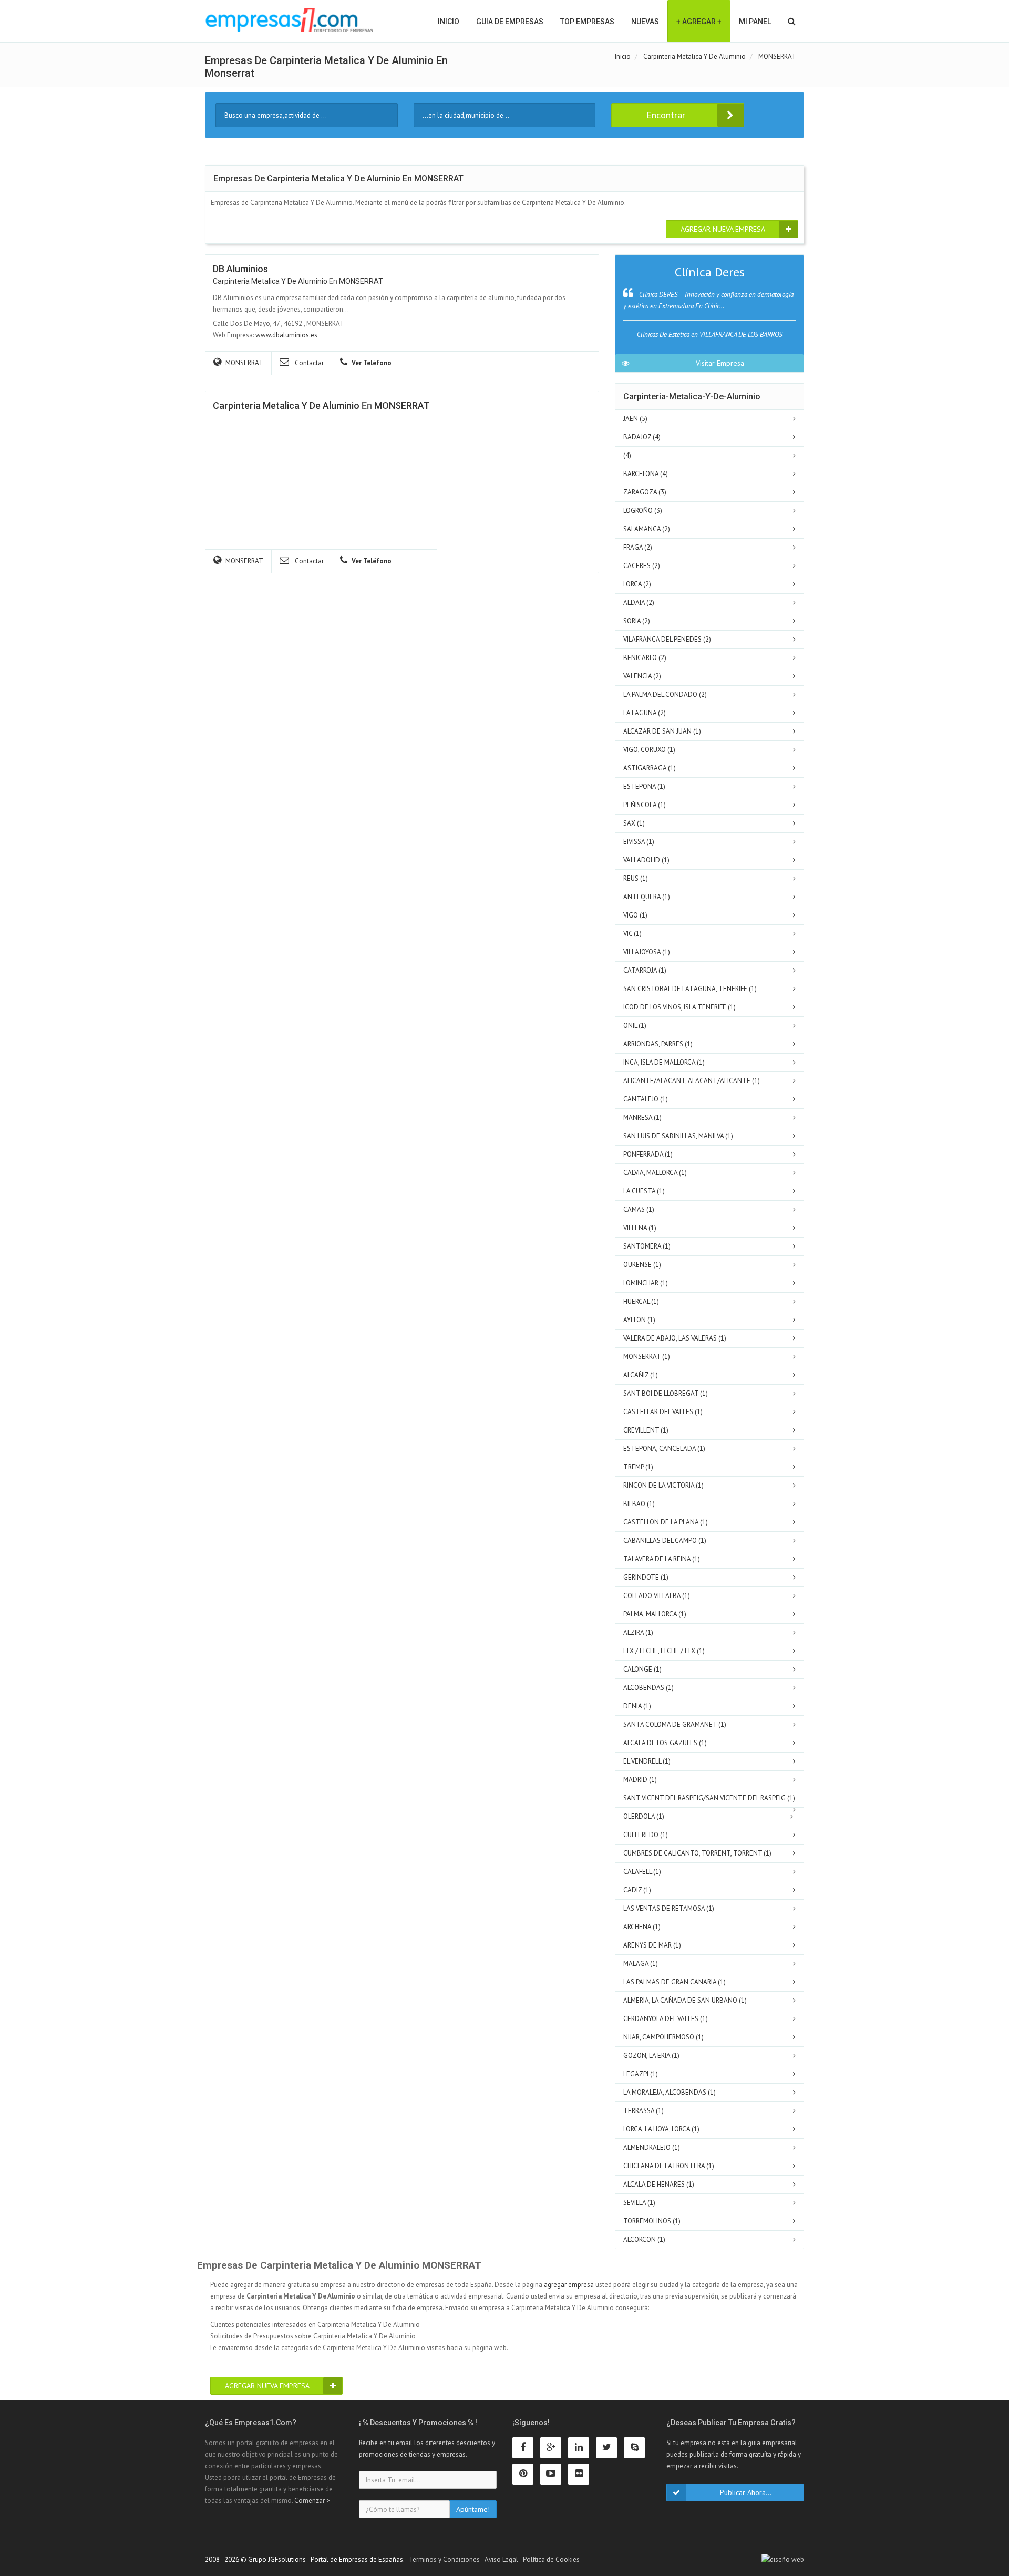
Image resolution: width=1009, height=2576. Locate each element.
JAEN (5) (635, 419)
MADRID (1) (640, 1780)
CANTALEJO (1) (646, 1099)
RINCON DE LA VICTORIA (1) (663, 1485)
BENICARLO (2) (645, 658)
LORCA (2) (637, 584)
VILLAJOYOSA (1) (647, 952)
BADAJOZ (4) (642, 437)
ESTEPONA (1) (644, 786)
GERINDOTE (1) (646, 1577)
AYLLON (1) (639, 1320)
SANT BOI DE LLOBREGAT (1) (666, 1393)
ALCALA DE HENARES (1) (659, 2184)
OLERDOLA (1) (644, 1816)
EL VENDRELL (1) (647, 1761)
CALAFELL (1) (642, 1872)
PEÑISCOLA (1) (645, 805)
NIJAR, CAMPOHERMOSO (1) (663, 2037)
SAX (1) (634, 823)
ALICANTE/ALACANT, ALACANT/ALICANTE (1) (692, 1081)
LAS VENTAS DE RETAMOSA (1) (669, 1908)
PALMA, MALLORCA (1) (655, 1614)
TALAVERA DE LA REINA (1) (662, 1559)
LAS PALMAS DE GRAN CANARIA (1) (675, 1982)
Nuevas (645, 22)
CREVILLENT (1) (646, 1430)
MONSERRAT (361, 281)
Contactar (308, 363)
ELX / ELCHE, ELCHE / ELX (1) (664, 1651)
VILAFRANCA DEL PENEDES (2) (667, 639)
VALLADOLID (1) (646, 860)
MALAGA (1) (641, 1964)
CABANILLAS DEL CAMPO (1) (665, 1541)
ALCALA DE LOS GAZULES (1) (665, 1743)
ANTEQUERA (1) (647, 897)
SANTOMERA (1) (647, 1246)
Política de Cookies (551, 2559)
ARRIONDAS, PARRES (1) (658, 1044)
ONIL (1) (635, 1026)
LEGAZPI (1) (641, 2074)
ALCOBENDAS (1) (648, 1688)
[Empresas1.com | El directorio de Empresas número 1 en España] (289, 20)
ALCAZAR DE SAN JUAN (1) (662, 731)
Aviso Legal (501, 2559)
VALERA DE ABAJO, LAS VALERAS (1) (675, 1338)
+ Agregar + (699, 22)
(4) (627, 455)
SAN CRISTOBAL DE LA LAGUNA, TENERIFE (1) (690, 989)
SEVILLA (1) (639, 2203)
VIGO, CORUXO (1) (649, 750)
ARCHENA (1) (642, 1927)
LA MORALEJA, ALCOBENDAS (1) (670, 2092)
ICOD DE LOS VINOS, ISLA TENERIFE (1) (679, 1007)
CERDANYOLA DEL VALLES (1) (666, 2019)
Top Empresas (587, 22)
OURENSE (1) (642, 1265)
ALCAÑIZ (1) (641, 1375)
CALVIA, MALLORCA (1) (655, 1173)
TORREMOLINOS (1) (652, 2221)
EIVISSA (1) (639, 842)
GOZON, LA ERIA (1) (651, 2055)
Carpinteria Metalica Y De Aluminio (270, 281)
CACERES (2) (642, 566)
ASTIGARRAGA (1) (650, 768)
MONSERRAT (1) (647, 1357)
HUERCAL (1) (641, 1301)
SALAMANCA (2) (647, 529)
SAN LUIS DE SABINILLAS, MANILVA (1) (678, 1136)
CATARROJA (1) (645, 970)
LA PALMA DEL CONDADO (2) (665, 694)
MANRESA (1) (642, 1117)
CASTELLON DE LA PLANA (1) (666, 1522)
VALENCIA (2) (642, 676)
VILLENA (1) (640, 1228)
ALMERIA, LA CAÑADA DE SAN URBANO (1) (685, 2000)
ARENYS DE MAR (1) (652, 1945)
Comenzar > (312, 2501)
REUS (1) (636, 878)
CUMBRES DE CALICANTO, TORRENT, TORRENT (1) (697, 1853)
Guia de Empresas (510, 22)
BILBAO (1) (639, 1504)
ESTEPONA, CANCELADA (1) (664, 1449)
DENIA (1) (637, 1706)
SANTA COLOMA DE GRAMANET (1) (675, 1724)
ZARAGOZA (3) (645, 492)
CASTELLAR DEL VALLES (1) (663, 1412)
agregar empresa (569, 2285)
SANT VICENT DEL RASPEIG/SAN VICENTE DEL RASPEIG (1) (709, 1798)
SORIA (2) (637, 621)
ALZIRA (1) (638, 1632)
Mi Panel (755, 22)
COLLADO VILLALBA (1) (657, 1596)
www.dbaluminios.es (286, 335)
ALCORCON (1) (644, 2239)
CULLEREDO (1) (646, 1835)
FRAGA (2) (638, 547)
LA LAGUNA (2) (645, 713)
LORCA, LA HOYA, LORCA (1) (661, 2129)
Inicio (449, 22)
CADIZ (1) (637, 1890)
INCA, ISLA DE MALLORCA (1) (664, 1062)
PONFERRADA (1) (648, 1154)
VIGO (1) (635, 915)
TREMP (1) (638, 1467)
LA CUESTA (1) (644, 1191)
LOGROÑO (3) (643, 511)
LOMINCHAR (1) (646, 1283)
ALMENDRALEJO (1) (652, 2147)
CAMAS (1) (639, 1209)
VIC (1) (632, 934)
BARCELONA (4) (646, 474)
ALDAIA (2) (639, 602)
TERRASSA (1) (644, 2111)
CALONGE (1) (642, 1669)
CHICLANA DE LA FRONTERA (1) (669, 2166)
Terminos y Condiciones (444, 2559)
